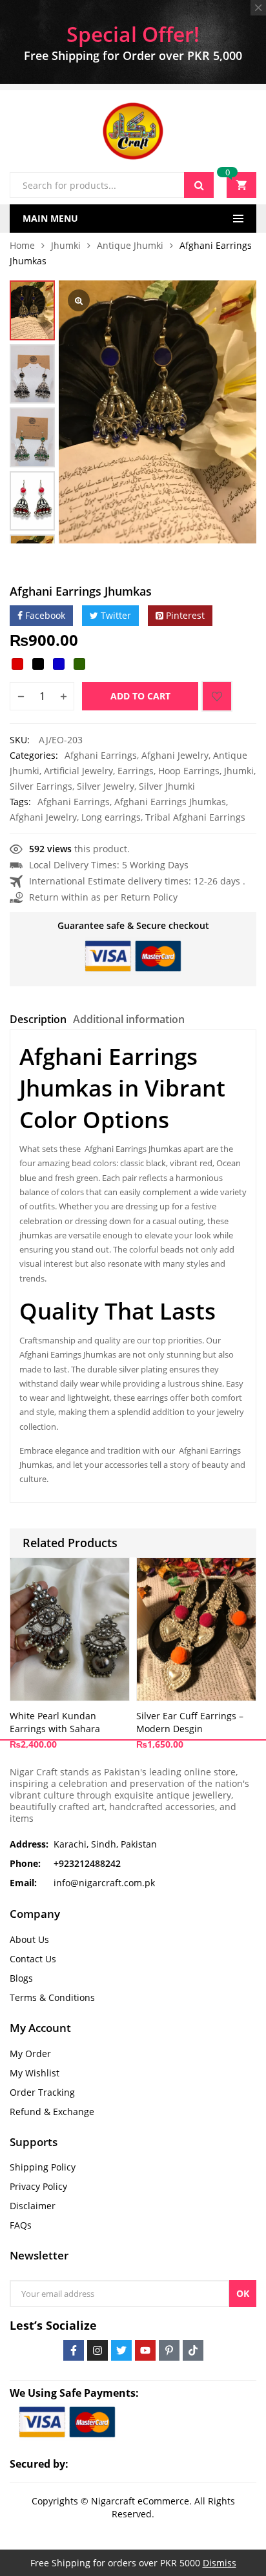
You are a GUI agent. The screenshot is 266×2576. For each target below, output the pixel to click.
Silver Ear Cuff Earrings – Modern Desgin (190, 1722)
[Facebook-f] (74, 2350)
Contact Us (33, 1959)
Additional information (129, 1019)
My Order (30, 2054)
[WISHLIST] (217, 696)
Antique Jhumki (130, 245)
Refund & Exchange (52, 2112)
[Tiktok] (193, 2350)
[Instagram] (97, 2350)
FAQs (21, 2225)
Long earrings (111, 817)
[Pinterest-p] (169, 2350)
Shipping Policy (43, 2167)
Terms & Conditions (52, 1997)
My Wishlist (35, 2073)
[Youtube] (145, 2350)
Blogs (21, 1978)
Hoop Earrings (189, 771)
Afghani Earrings (101, 755)
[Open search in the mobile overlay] (112, 185)
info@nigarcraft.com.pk (104, 1883)
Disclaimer (33, 2206)
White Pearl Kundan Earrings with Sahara (55, 1722)
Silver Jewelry (106, 786)
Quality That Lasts (118, 1311)
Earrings (136, 771)
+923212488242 (87, 1863)
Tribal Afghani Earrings (195, 817)
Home (22, 245)
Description (38, 1019)
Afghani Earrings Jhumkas (170, 802)
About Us (29, 1939)
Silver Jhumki (167, 786)
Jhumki (66, 245)
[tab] (38, 1021)
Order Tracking (42, 2092)
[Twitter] (121, 2350)
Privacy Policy (38, 2186)
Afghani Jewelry (175, 755)
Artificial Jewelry (78, 771)
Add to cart (140, 696)
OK (243, 2293)
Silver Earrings (41, 786)
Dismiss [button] (220, 2563)
